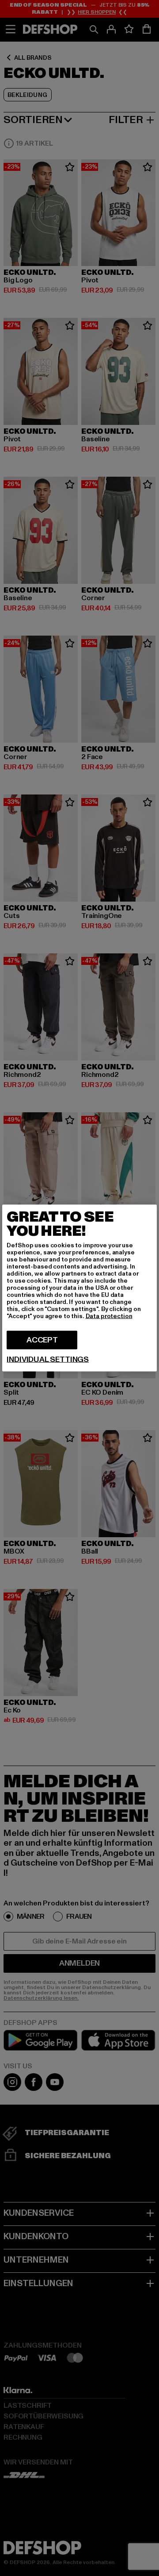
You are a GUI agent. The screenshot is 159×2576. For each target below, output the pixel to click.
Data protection (109, 1316)
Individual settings (48, 1360)
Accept (42, 1340)
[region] (79, 1288)
